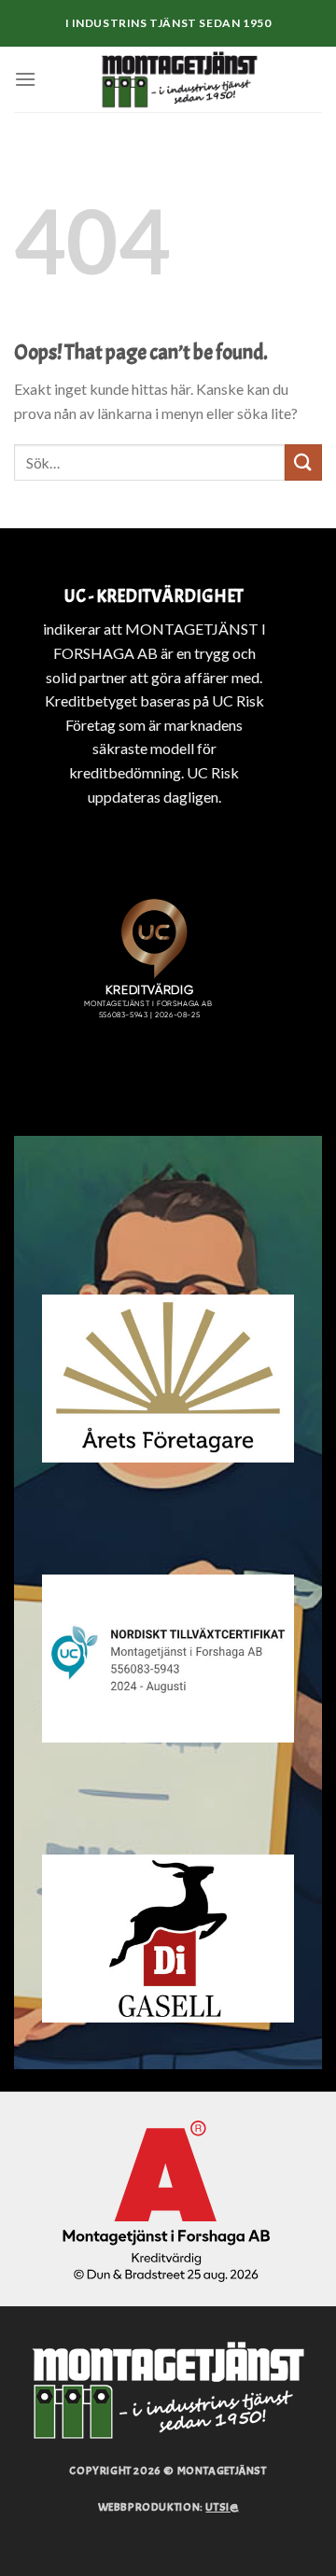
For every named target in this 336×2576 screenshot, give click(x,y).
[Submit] (303, 462)
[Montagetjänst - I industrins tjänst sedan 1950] (179, 79)
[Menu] (25, 79)
